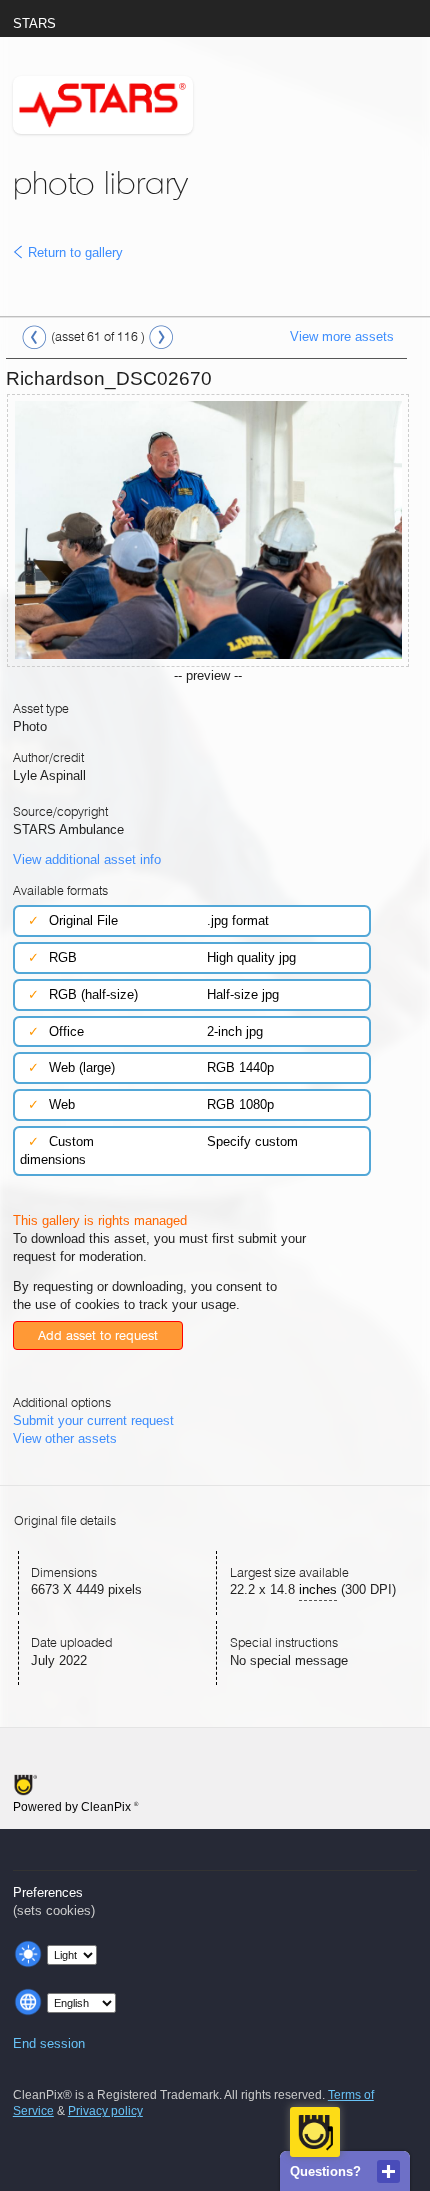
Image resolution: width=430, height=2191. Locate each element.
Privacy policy (105, 2111)
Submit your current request (93, 1420)
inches (318, 1589)
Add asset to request (98, 1335)
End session (49, 2043)
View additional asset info (87, 859)
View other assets (65, 1438)
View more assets (342, 336)
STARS (34, 23)
